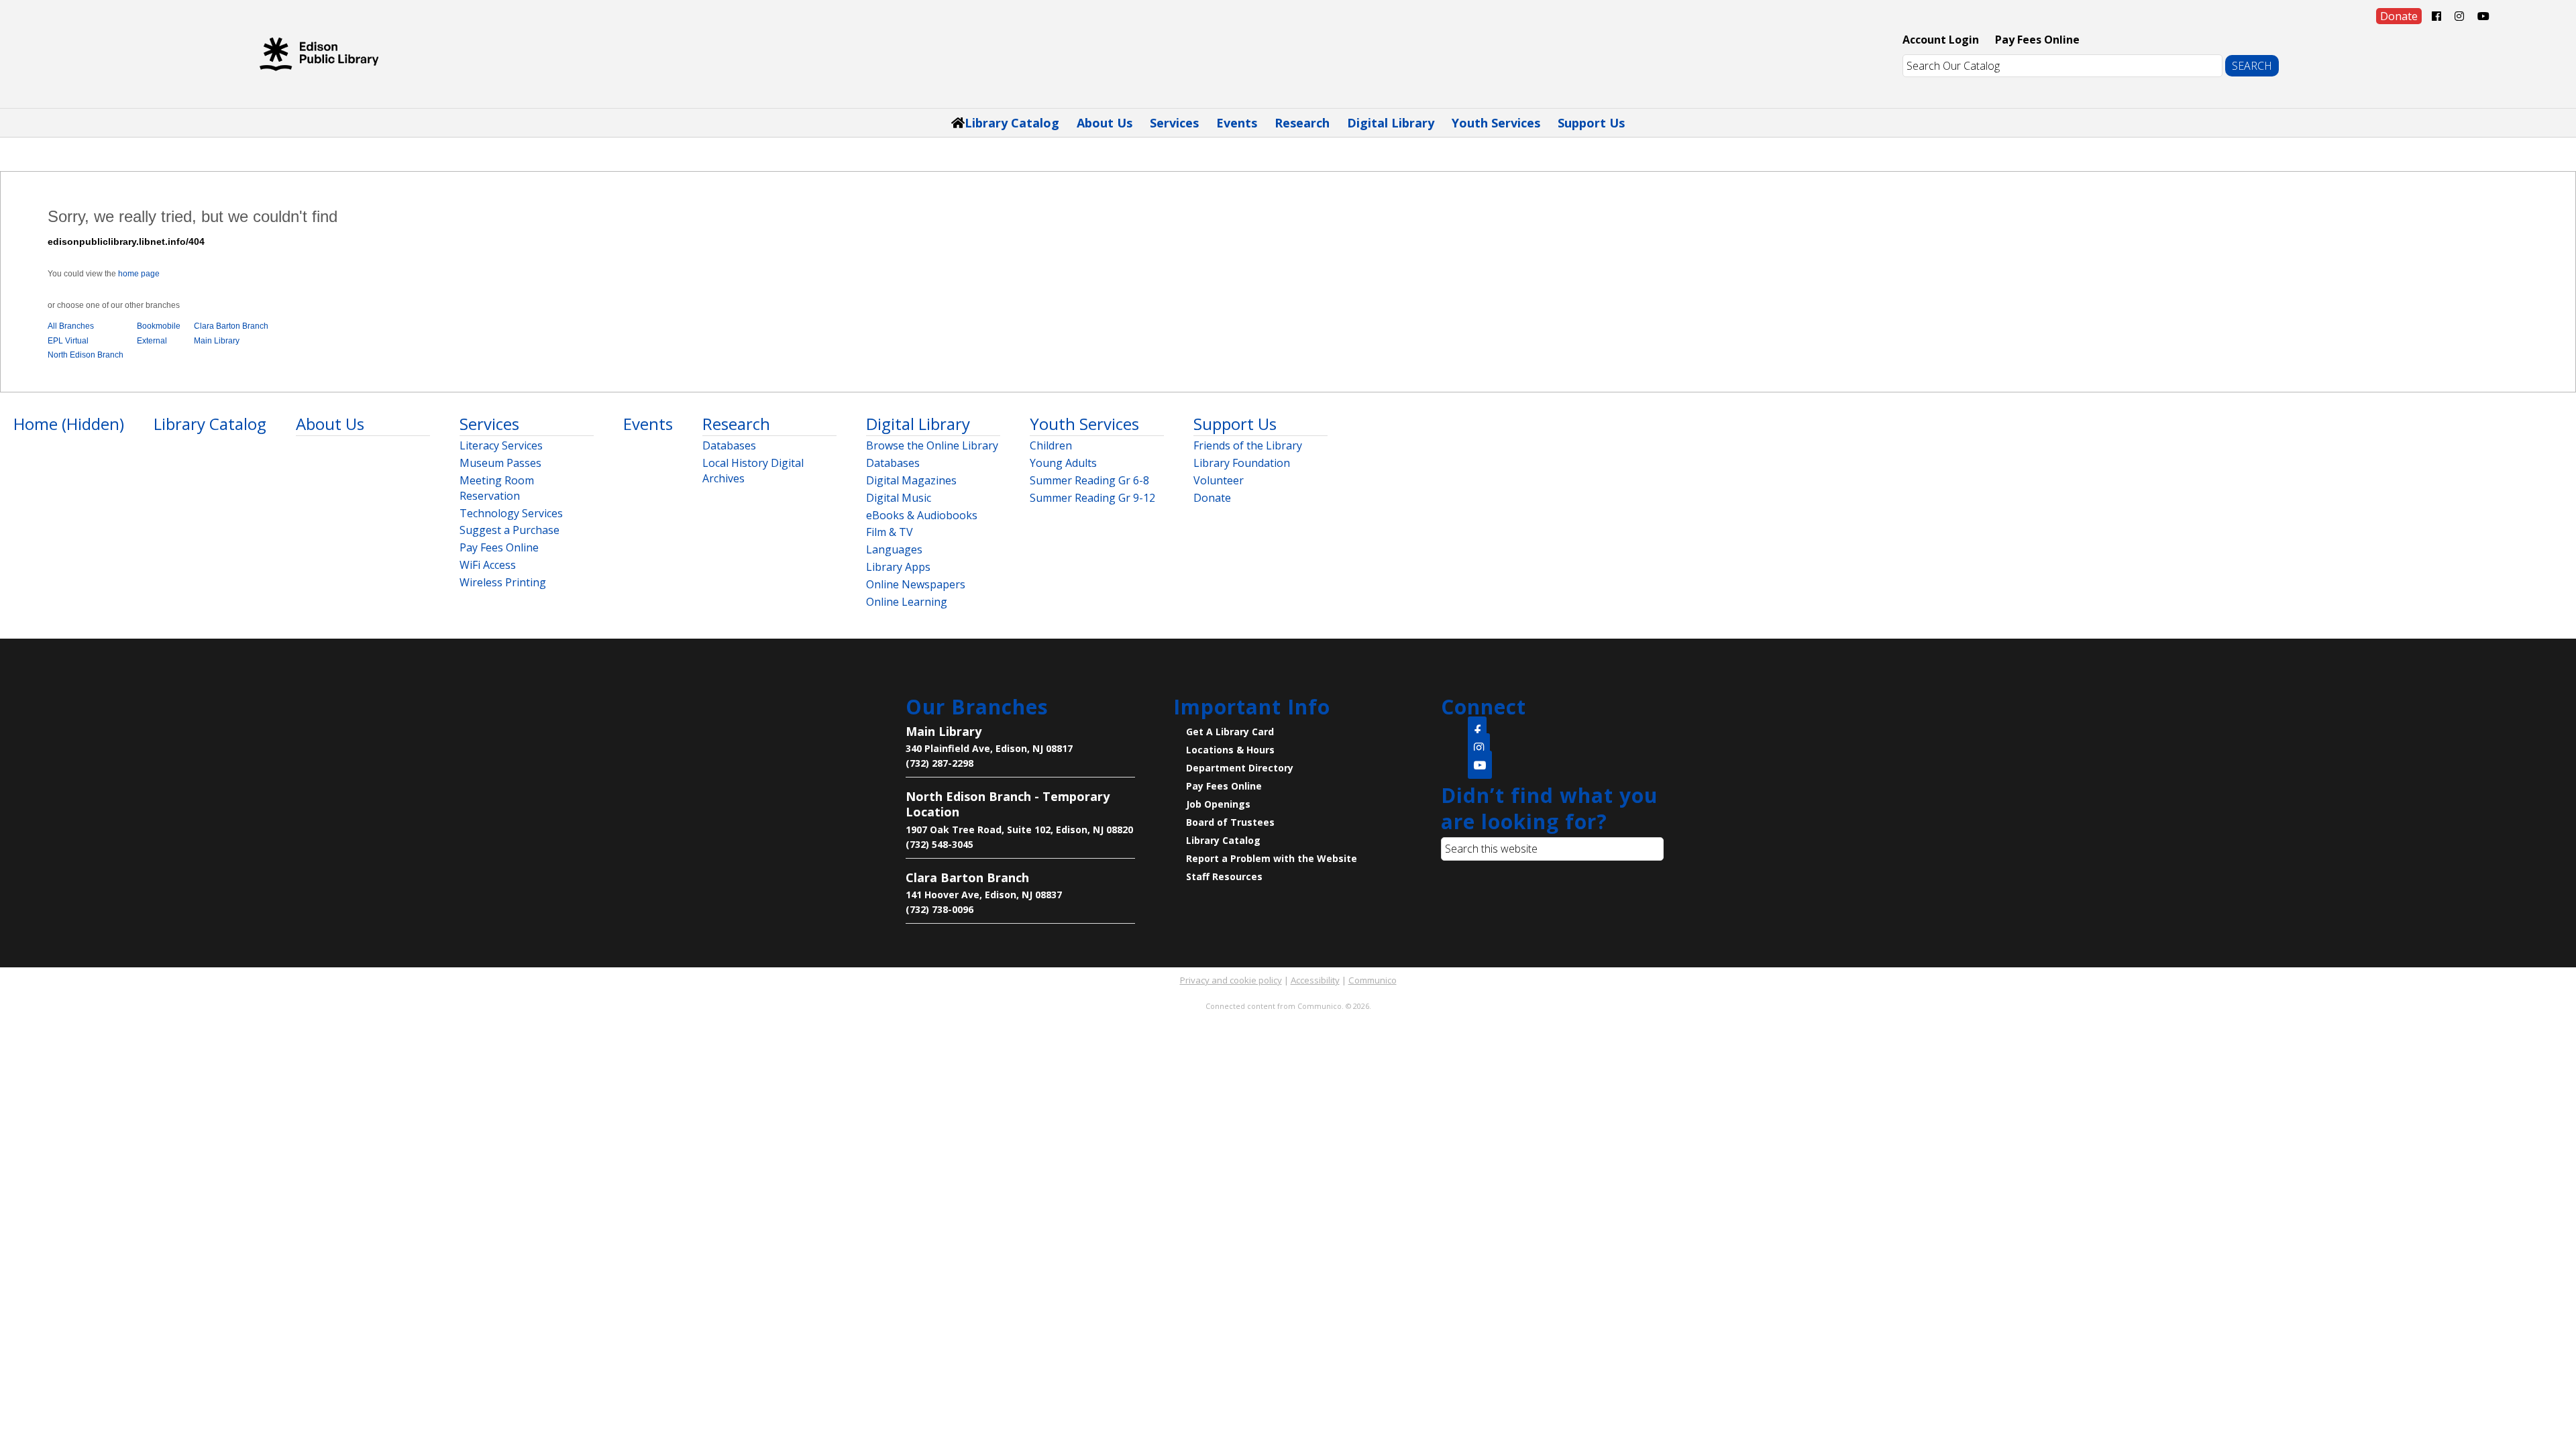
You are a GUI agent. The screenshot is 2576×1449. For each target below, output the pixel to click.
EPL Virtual (68, 341)
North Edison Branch (86, 355)
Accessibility (1315, 980)
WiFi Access (488, 565)
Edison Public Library (319, 54)
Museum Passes (500, 463)
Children (1051, 445)
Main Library (217, 341)
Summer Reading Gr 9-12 (1092, 498)
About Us (1105, 123)
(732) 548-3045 (940, 844)
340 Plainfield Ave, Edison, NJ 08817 (989, 748)
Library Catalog (1012, 123)
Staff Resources (1224, 876)
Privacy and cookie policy (1231, 980)
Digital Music (899, 498)
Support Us (1591, 123)
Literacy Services (501, 445)
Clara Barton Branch (231, 326)
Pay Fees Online (2037, 40)
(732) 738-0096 (940, 909)
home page (139, 274)
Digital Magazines (911, 480)
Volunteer (1219, 480)
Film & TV (890, 532)
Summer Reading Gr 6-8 (1089, 480)
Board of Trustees (1230, 822)
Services (1174, 123)
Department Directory (1240, 768)
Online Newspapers (916, 584)
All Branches (71, 326)
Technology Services (511, 513)
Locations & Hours (1230, 750)
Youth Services (1496, 123)
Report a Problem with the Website (1272, 858)
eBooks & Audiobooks (922, 515)
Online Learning (907, 602)
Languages (894, 549)
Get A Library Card (1230, 732)
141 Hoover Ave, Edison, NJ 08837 (984, 895)
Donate (1212, 498)
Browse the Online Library (932, 445)
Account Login (1941, 40)
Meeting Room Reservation (497, 488)
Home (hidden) (69, 424)
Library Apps (898, 567)
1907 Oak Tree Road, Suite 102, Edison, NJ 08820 (1019, 829)
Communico (1373, 980)
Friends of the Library (1248, 445)
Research (1302, 123)
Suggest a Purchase (509, 530)
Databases (729, 445)
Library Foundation (1242, 463)
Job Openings (1218, 804)
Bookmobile (159, 326)
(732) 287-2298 (940, 763)
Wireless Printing (503, 582)
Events (1237, 123)
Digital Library (1391, 123)
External (152, 341)
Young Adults (1063, 463)
